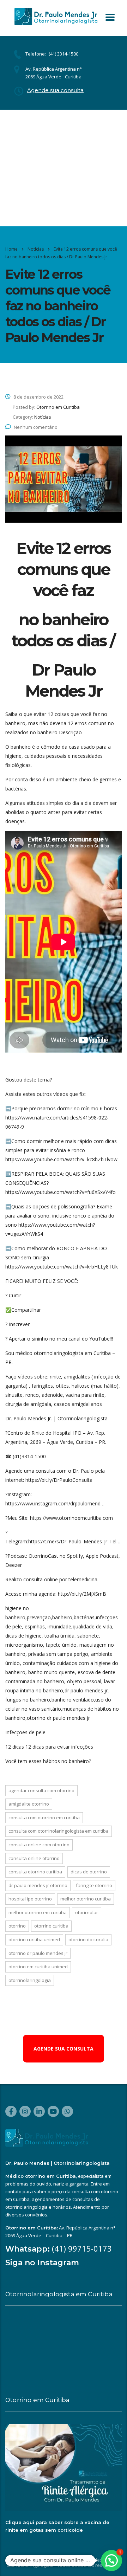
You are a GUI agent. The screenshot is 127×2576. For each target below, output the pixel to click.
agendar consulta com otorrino (41, 1790)
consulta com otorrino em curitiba (44, 1818)
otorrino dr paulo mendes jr (38, 1953)
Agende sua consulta (55, 90)
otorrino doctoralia (88, 1939)
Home (11, 249)
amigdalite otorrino (29, 1804)
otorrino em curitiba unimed (38, 1967)
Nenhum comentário (36, 427)
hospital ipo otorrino (30, 1899)
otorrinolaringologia (30, 1980)
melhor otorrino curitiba (86, 1899)
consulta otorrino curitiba (35, 1872)
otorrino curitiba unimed (34, 1939)
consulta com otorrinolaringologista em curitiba (59, 1831)
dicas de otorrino (89, 1872)
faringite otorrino (94, 1885)
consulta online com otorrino (39, 1845)
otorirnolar (87, 1912)
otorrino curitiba (51, 1926)
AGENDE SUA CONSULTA (64, 2049)
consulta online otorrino (34, 1858)
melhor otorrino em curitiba (38, 1912)
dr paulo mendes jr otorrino (38, 1885)
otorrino (17, 1926)
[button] (111, 2561)
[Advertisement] (64, 168)
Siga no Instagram (42, 2263)
